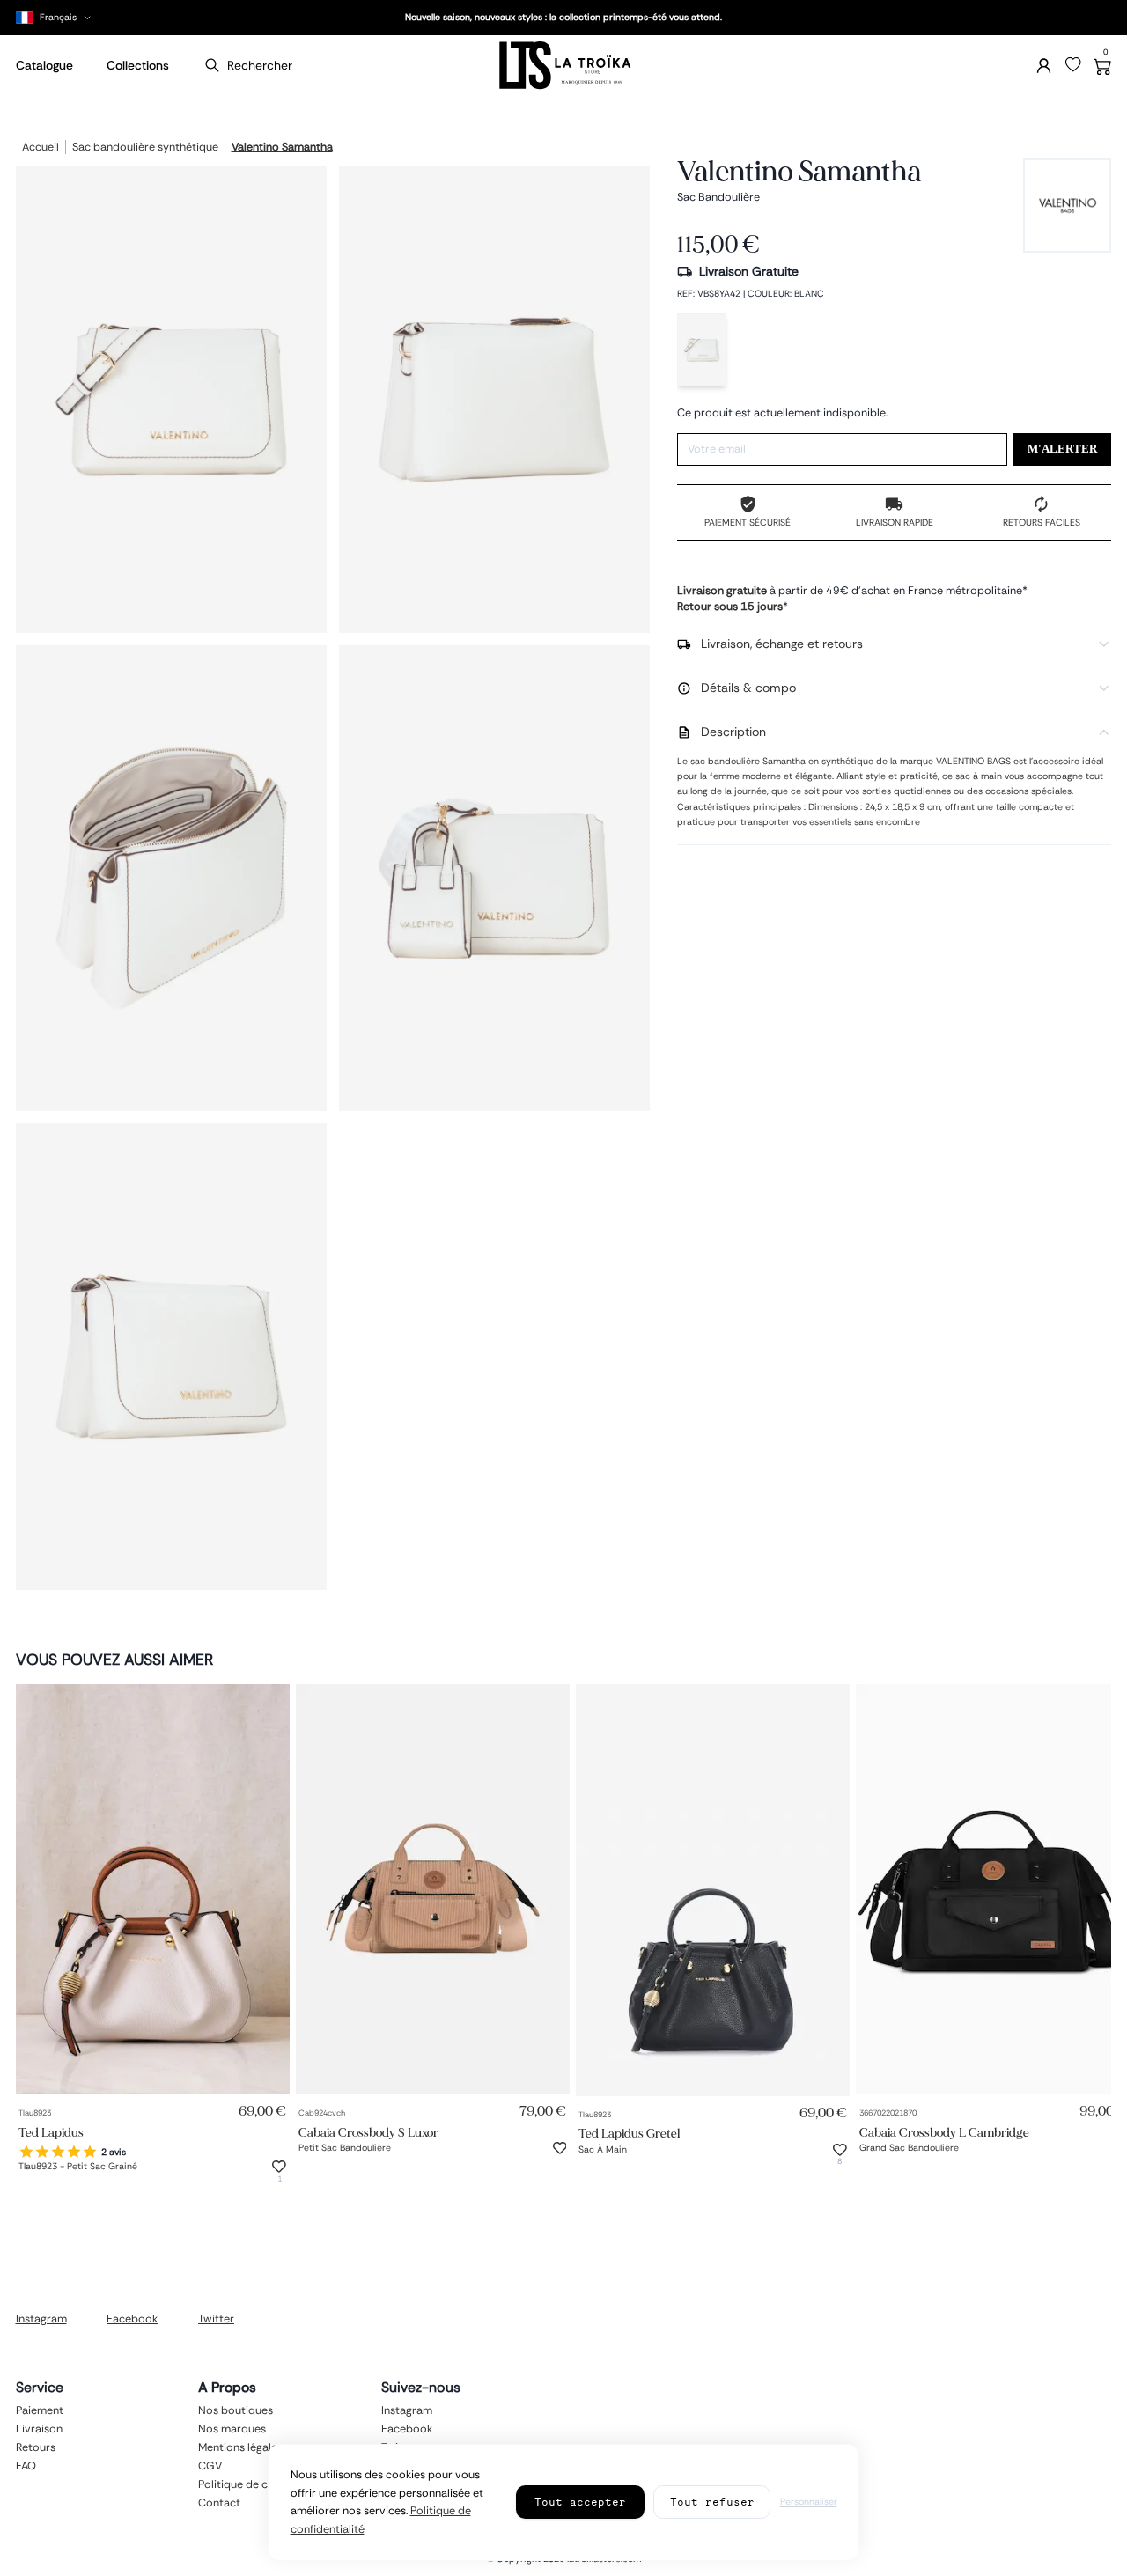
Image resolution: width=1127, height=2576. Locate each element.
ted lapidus (51, 2132)
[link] (153, 1890)
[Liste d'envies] (1073, 65)
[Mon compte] (1044, 66)
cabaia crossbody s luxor (368, 2132)
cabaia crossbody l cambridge (944, 2132)
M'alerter (1062, 449)
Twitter (216, 2319)
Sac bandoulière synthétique (145, 148)
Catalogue (44, 65)
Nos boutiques (236, 2410)
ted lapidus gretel (629, 2134)
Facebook (132, 2319)
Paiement (40, 2410)
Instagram (41, 2319)
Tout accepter (580, 2502)
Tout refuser (712, 2502)
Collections (138, 65)
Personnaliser (809, 2502)
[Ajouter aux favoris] (279, 2167)
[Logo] (563, 66)
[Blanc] (702, 350)
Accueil (41, 148)
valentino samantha (282, 148)
